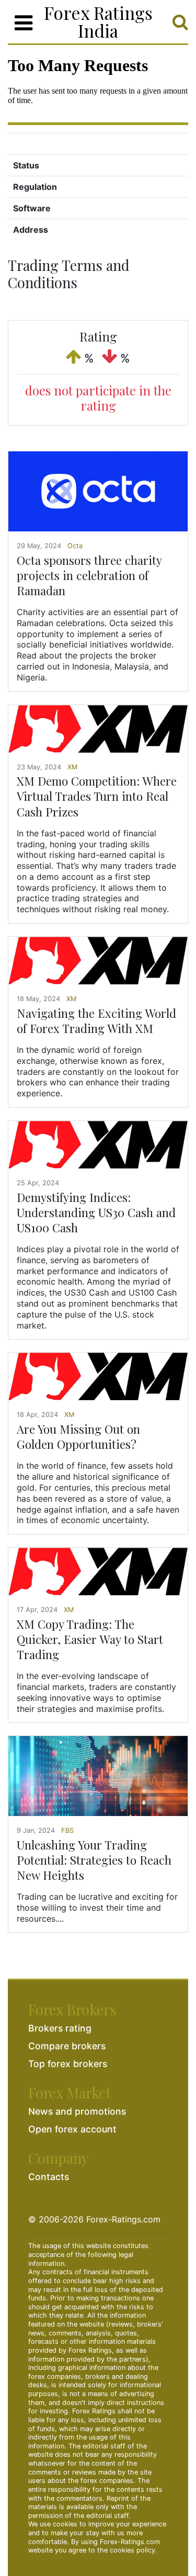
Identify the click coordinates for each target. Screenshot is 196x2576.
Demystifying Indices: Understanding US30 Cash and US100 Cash (96, 1212)
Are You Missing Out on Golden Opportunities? (78, 1437)
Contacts (49, 2177)
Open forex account (72, 2129)
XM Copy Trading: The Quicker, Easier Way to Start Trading (90, 1639)
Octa (75, 546)
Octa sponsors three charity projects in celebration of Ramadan (89, 575)
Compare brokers (67, 2046)
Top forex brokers (68, 2064)
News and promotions (77, 2111)
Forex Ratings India (98, 21)
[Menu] (24, 23)
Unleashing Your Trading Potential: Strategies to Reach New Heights (94, 1860)
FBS (67, 1830)
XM (72, 767)
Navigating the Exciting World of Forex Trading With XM (96, 1021)
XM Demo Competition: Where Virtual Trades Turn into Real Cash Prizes (97, 796)
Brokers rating (60, 2028)
